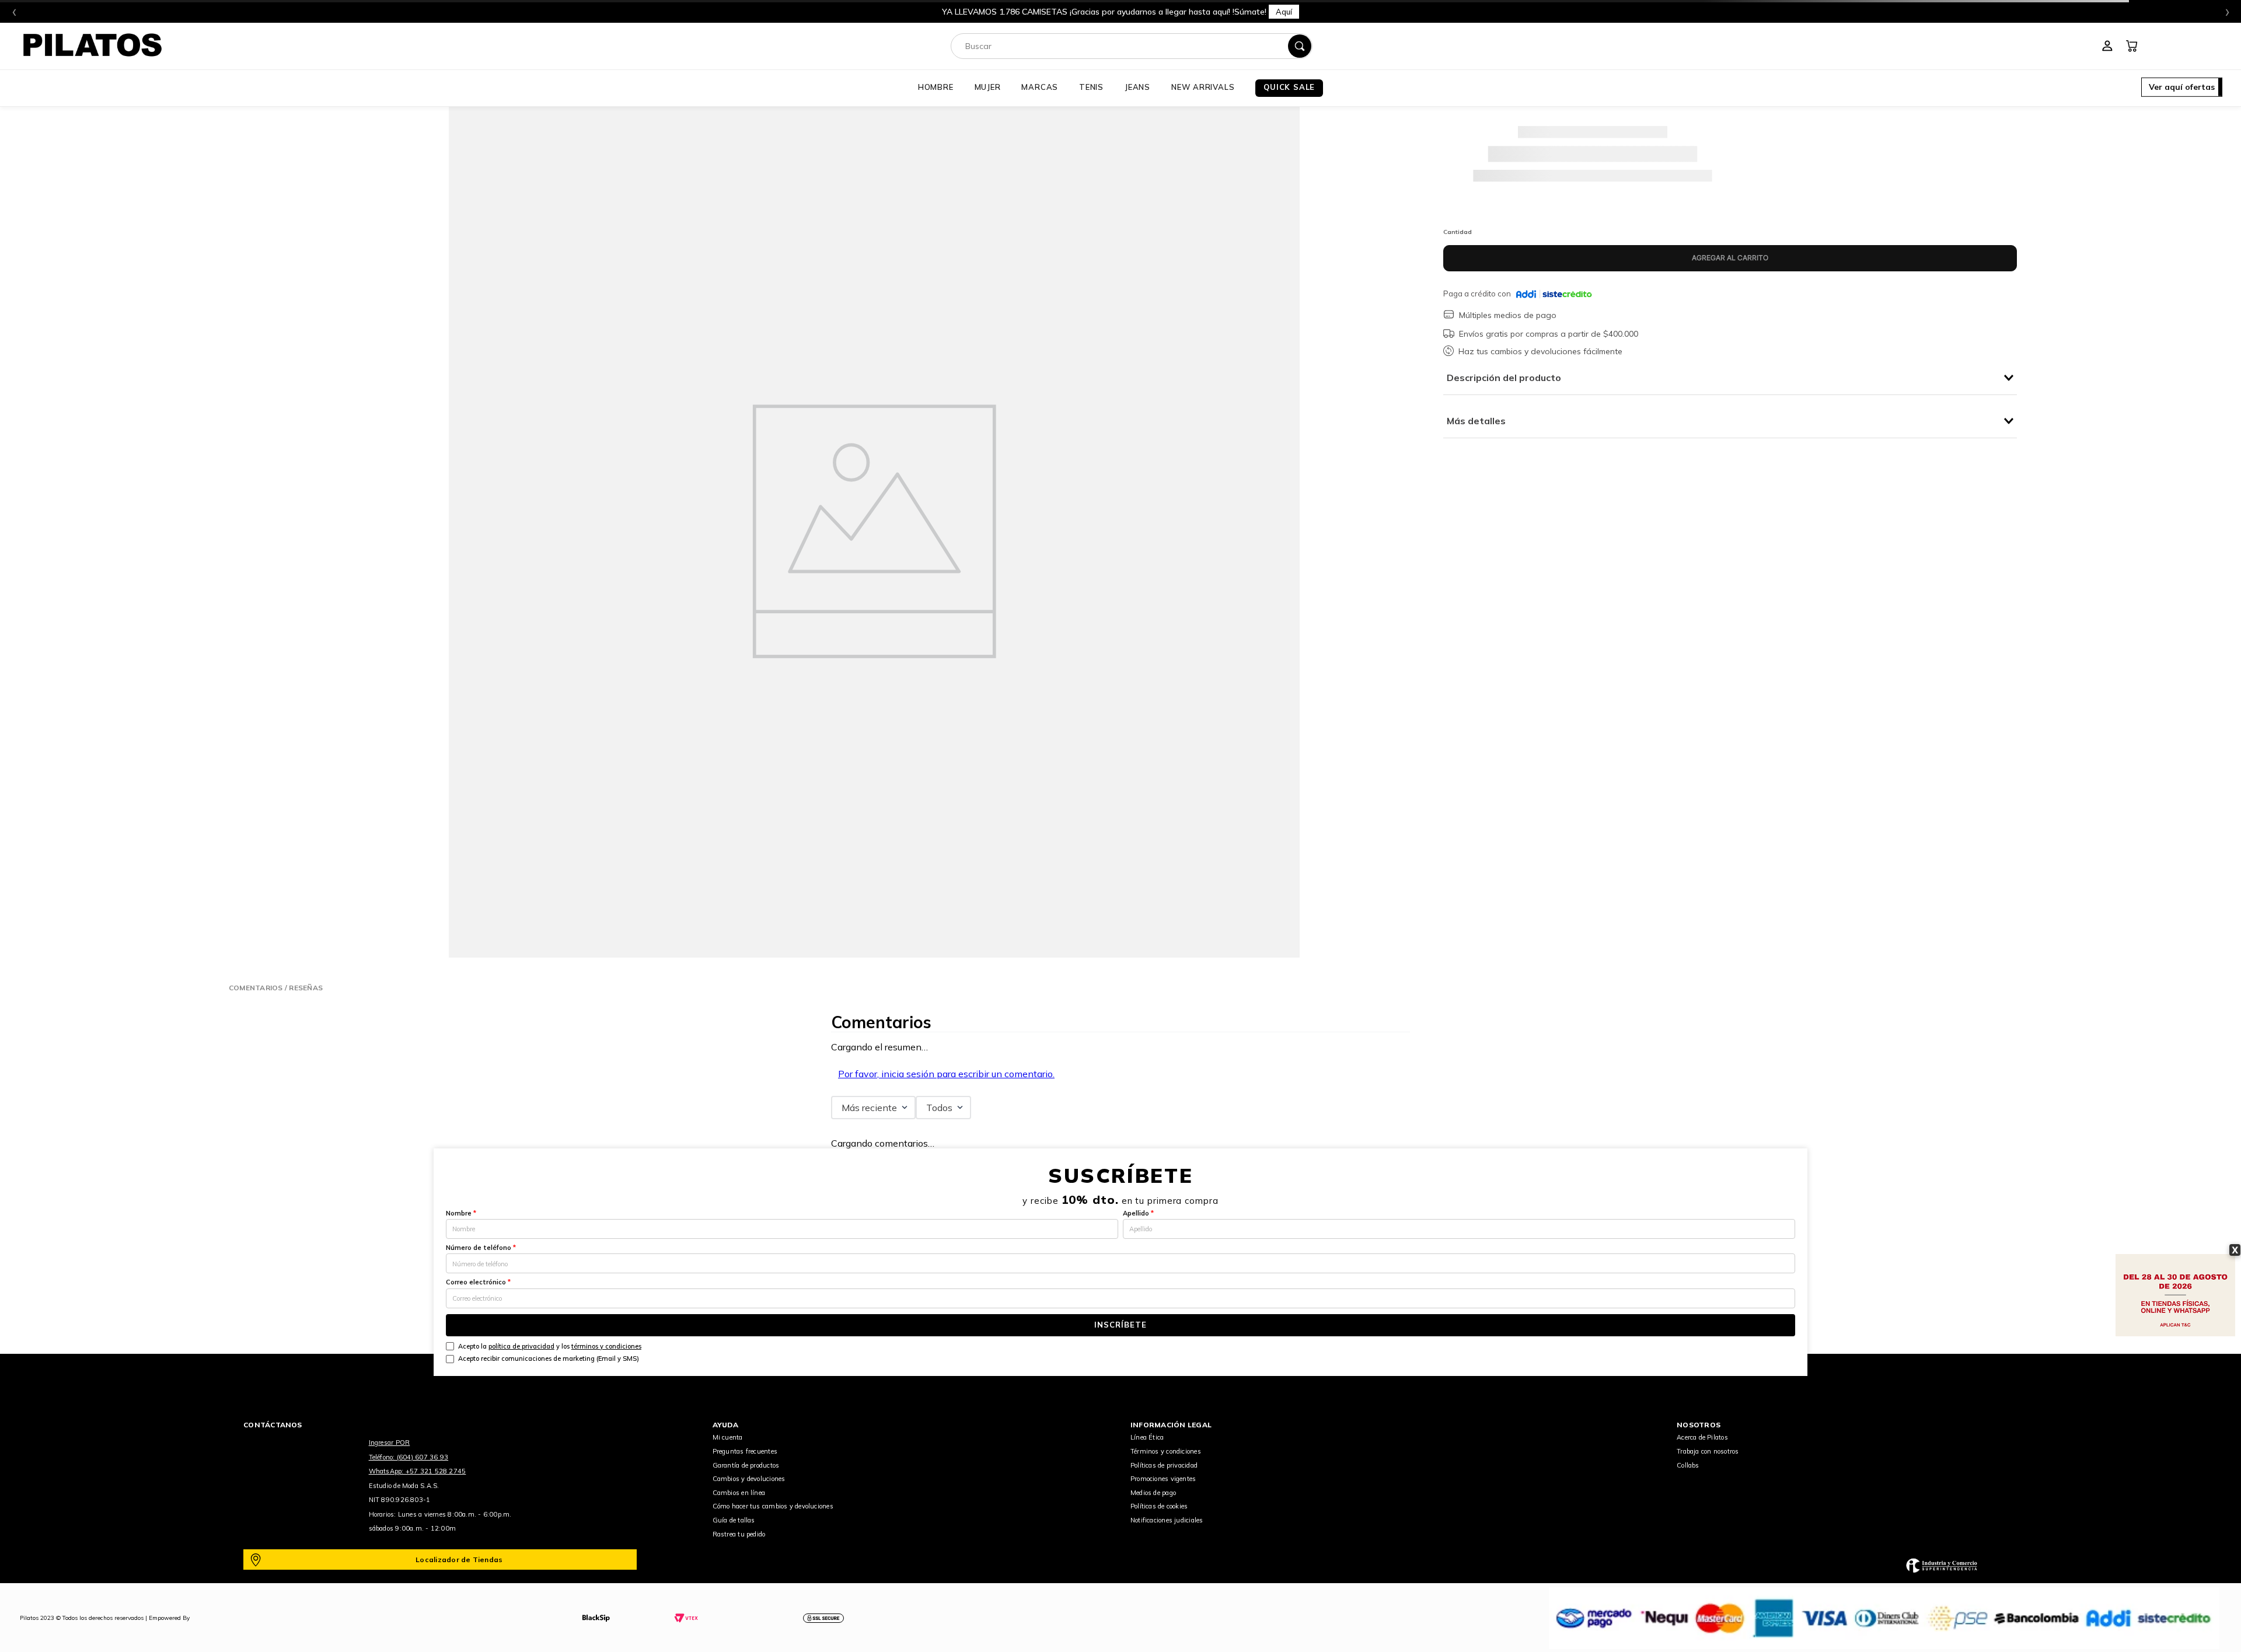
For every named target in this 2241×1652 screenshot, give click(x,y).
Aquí (1284, 12)
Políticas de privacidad (1164, 1465)
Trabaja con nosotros (1708, 1451)
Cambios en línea (739, 1493)
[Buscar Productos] (1300, 46)
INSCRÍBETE (1120, 1325)
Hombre (936, 87)
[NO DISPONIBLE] (1730, 258)
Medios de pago (1153, 1493)
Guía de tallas (734, 1520)
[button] (2182, 88)
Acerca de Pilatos (1702, 1437)
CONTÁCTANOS (273, 1425)
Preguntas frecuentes (745, 1451)
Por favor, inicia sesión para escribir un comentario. (946, 1074)
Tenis (1091, 87)
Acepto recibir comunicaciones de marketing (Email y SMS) (549, 1358)
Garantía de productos (746, 1465)
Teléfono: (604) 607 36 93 (409, 1457)
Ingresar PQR (390, 1443)
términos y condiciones (606, 1346)
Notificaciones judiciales (1167, 1520)
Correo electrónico (478, 1282)
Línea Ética (1147, 1437)
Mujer (988, 87)
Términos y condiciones (1166, 1451)
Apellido (1138, 1213)
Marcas (1040, 87)
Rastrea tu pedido (739, 1534)
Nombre (461, 1213)
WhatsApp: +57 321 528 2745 (418, 1471)
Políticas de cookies (1159, 1506)
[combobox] (1132, 46)
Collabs (1688, 1465)
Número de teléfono (481, 1248)
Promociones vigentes (1163, 1479)
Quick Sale (1289, 87)
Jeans (1137, 87)
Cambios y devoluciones (749, 1479)
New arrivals (1203, 87)
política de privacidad (521, 1346)
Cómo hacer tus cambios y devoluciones (773, 1506)
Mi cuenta (728, 1437)
